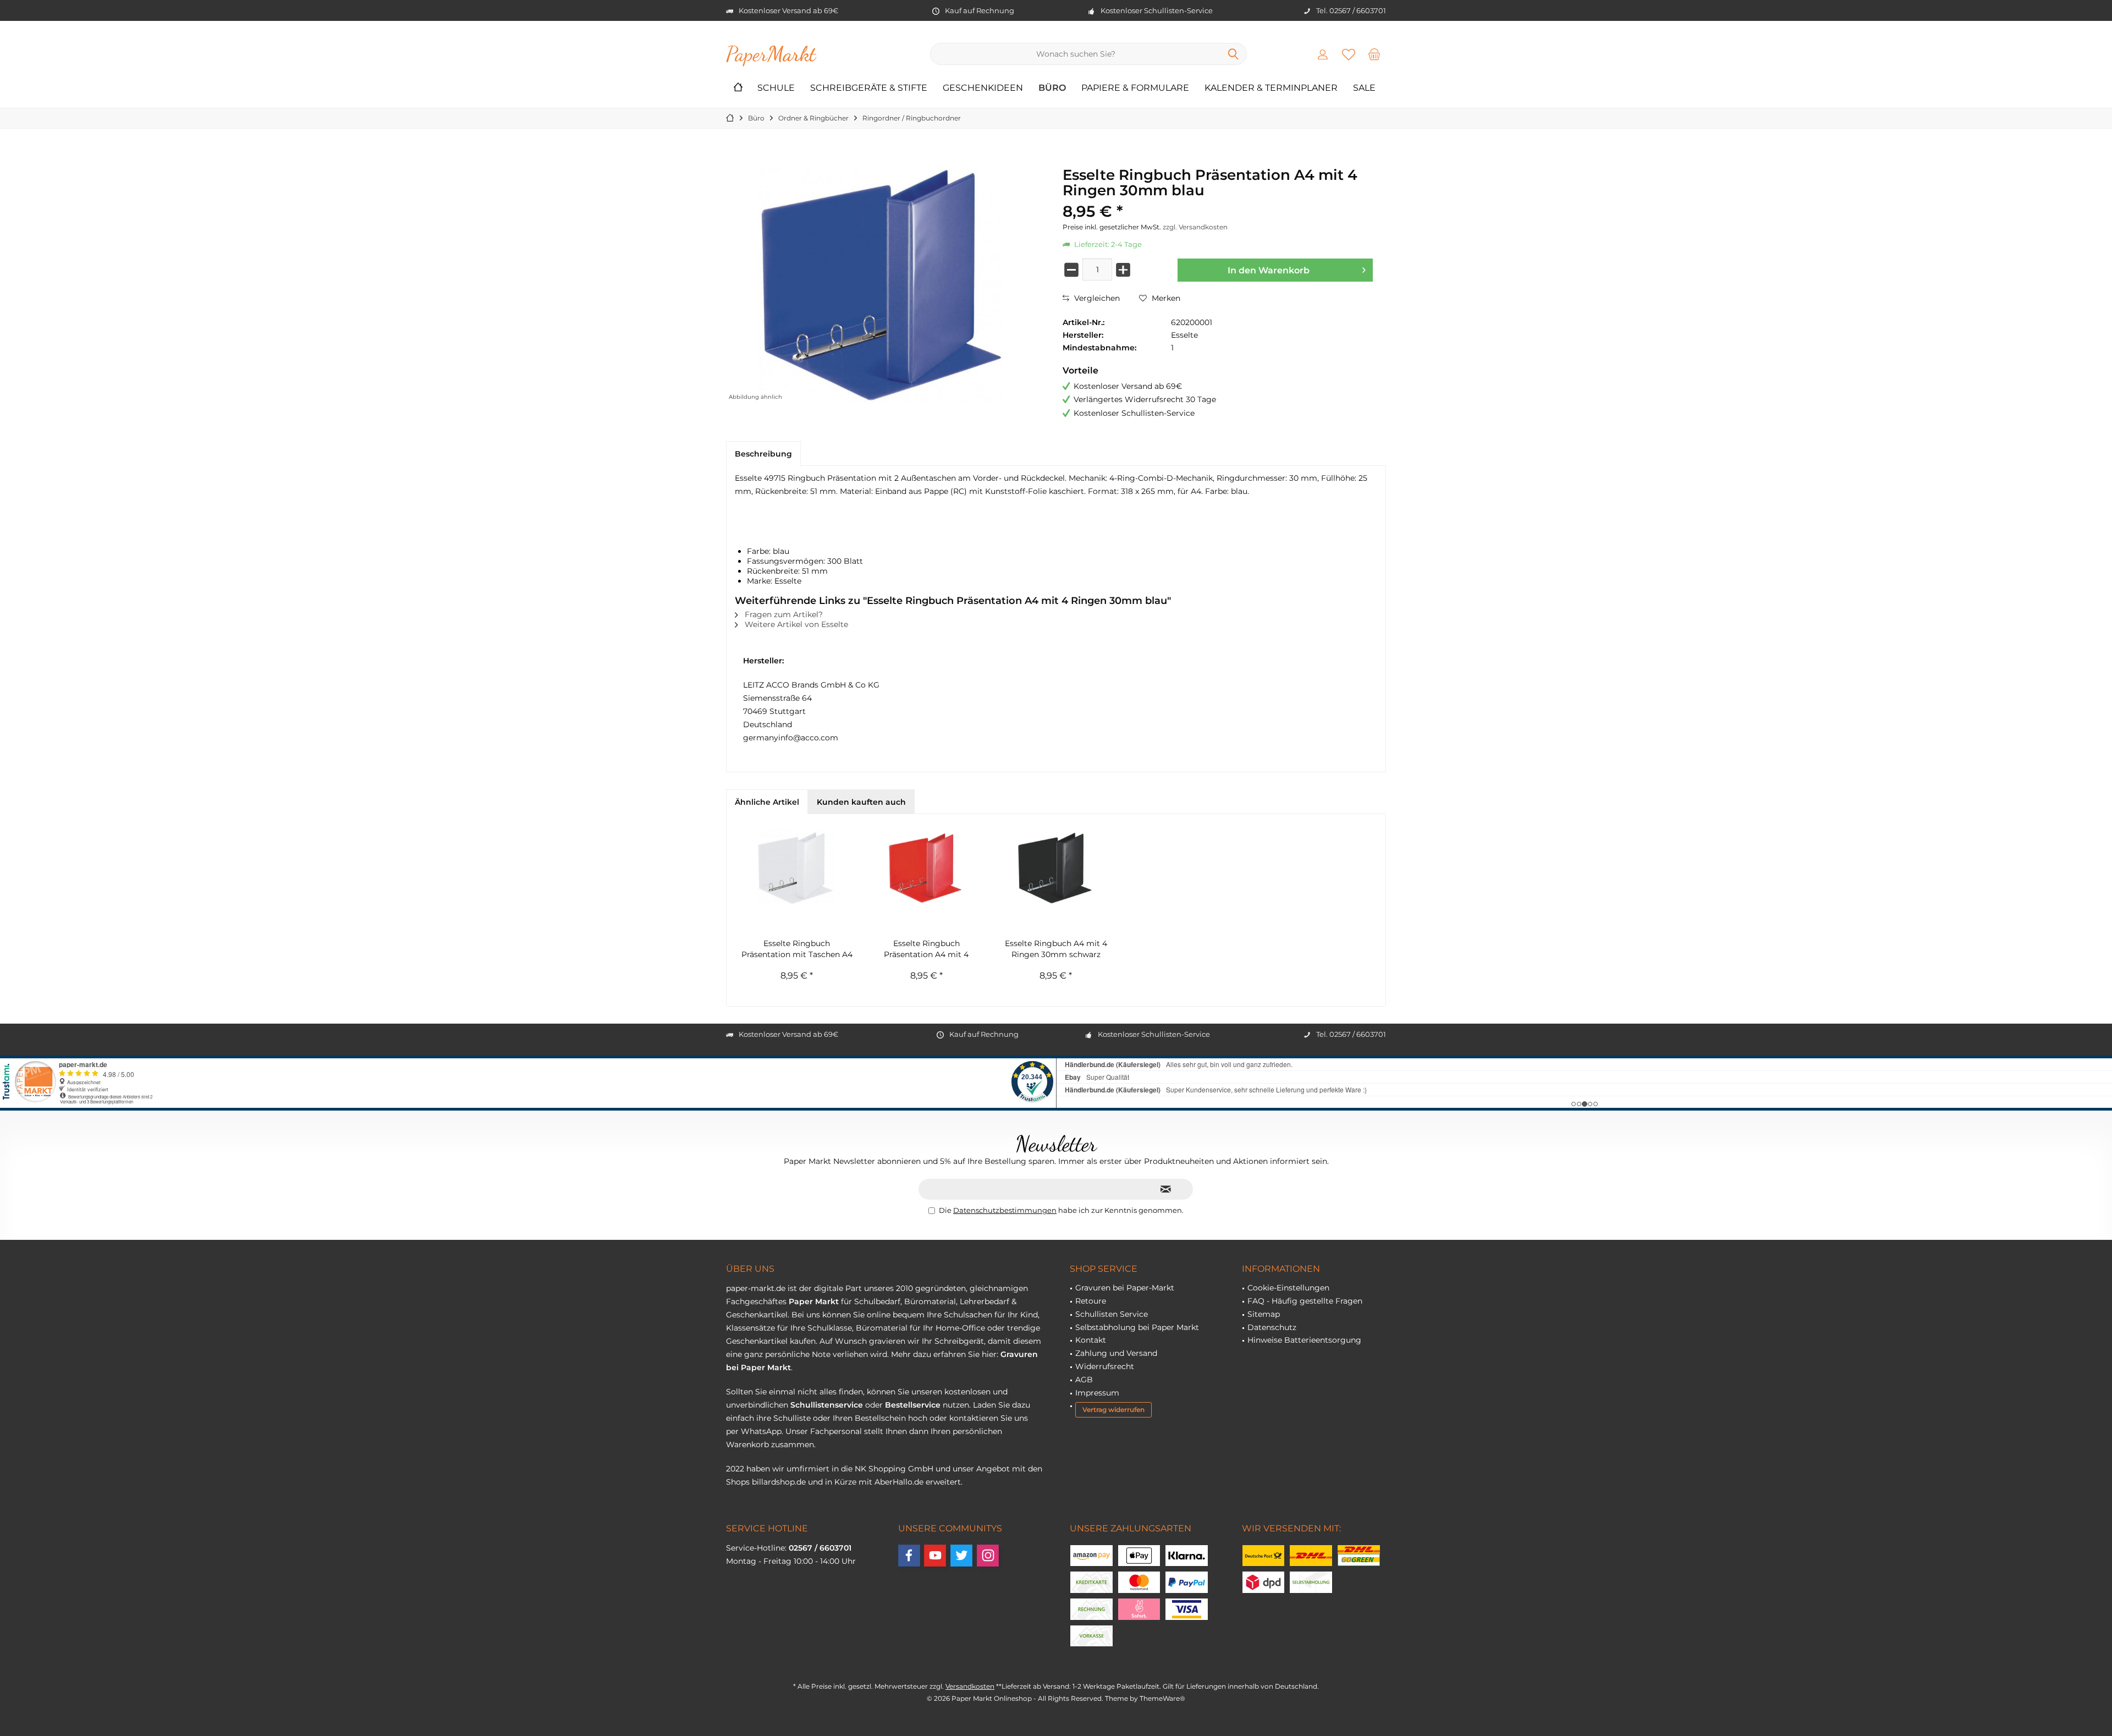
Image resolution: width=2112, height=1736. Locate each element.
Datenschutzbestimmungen (1005, 1210)
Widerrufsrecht (1105, 1366)
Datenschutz (1272, 1327)
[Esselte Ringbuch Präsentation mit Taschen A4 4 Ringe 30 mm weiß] (797, 866)
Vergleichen (1096, 298)
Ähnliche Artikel (767, 802)
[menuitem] (1374, 54)
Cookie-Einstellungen (1288, 1288)
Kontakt (1091, 1340)
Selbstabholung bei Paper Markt (1137, 1327)
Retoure (1091, 1301)
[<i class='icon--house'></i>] (738, 88)
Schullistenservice (827, 1405)
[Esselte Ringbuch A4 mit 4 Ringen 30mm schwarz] (1056, 866)
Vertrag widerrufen (1113, 1410)
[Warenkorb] (1374, 54)
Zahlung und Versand (1116, 1353)
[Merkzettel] (1349, 54)
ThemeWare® (1162, 1698)
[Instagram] (988, 1556)
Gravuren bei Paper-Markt (1125, 1288)
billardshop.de (779, 1482)
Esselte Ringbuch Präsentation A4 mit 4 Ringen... (926, 949)
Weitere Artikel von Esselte (795, 624)
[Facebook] (909, 1556)
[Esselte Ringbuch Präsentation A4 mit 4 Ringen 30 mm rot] (927, 866)
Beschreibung (763, 454)
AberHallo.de (899, 1482)
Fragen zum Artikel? (783, 614)
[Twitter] (961, 1556)
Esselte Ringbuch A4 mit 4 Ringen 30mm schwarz (1056, 949)
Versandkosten (970, 1686)
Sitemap (1264, 1314)
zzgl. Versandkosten (1195, 227)
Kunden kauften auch (861, 802)
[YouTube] (935, 1556)
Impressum (1097, 1393)
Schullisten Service (1112, 1314)
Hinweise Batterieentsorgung (1304, 1340)
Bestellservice (913, 1405)
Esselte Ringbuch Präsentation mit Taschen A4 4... (797, 949)
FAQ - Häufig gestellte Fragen (1305, 1301)
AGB (1084, 1380)
